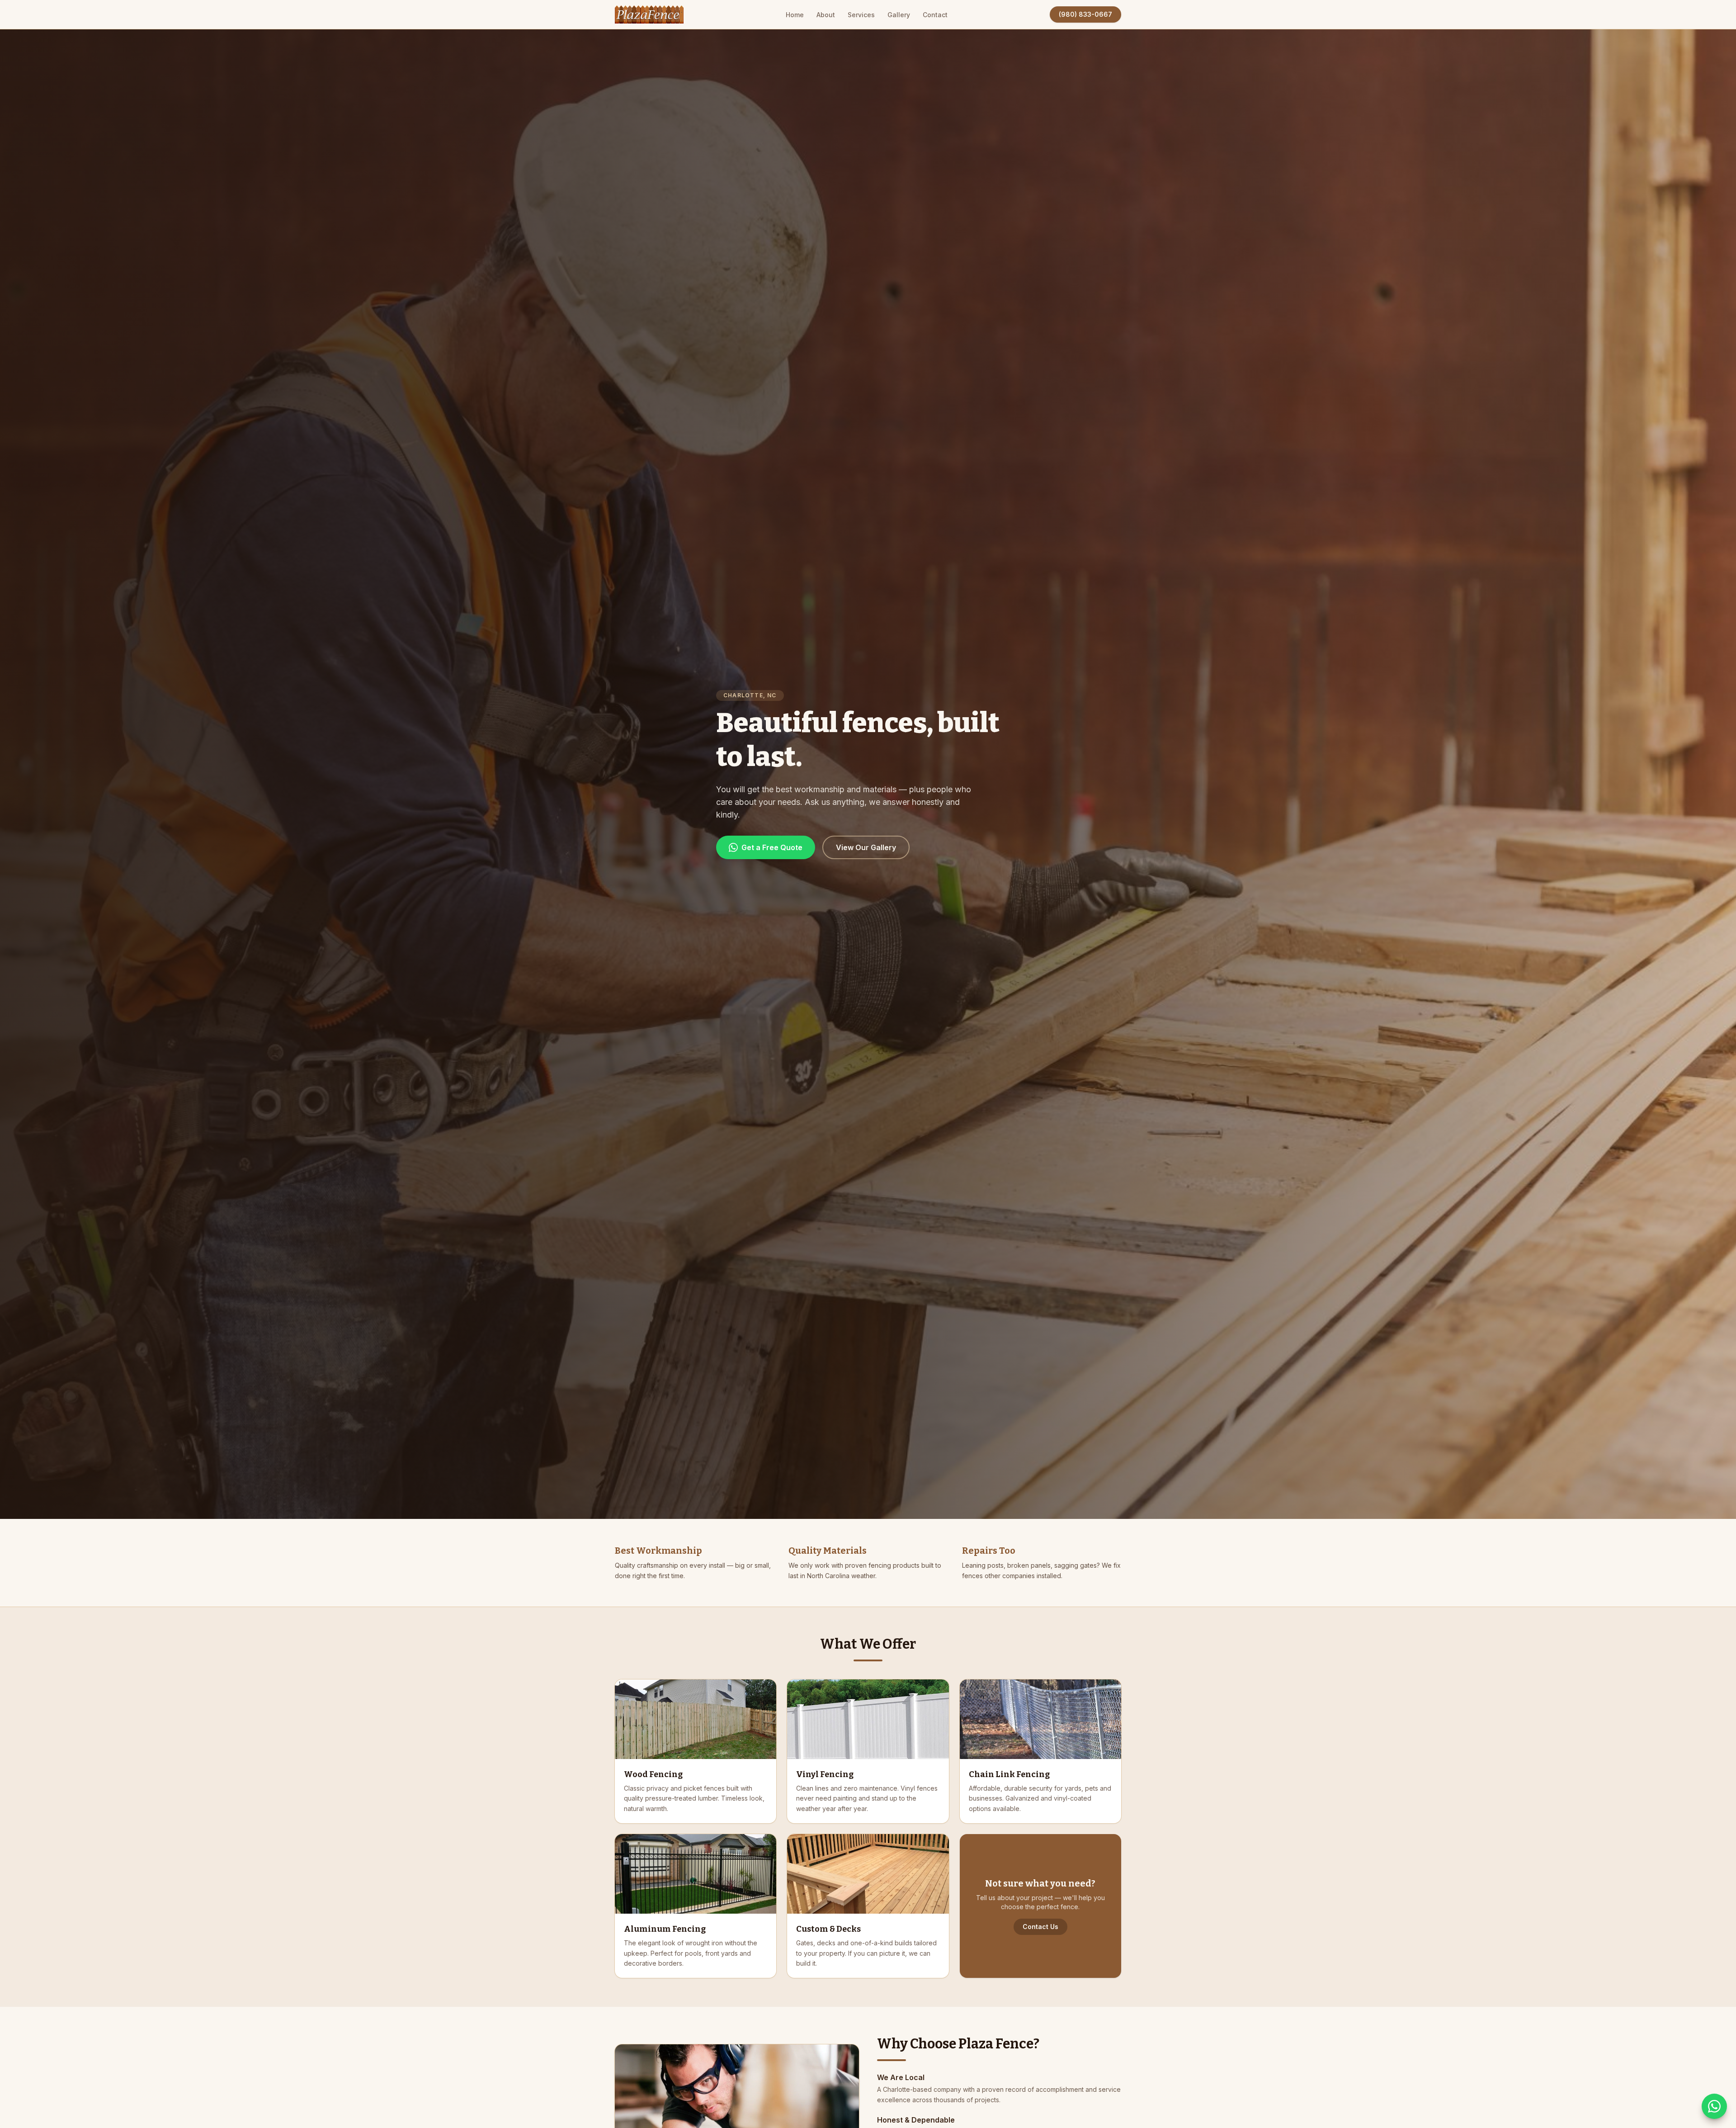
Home (795, 15)
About (826, 15)
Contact (935, 15)
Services (861, 15)
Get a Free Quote (772, 847)
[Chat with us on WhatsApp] (1714, 2106)
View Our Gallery (866, 847)
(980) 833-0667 (1085, 14)
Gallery (899, 15)
